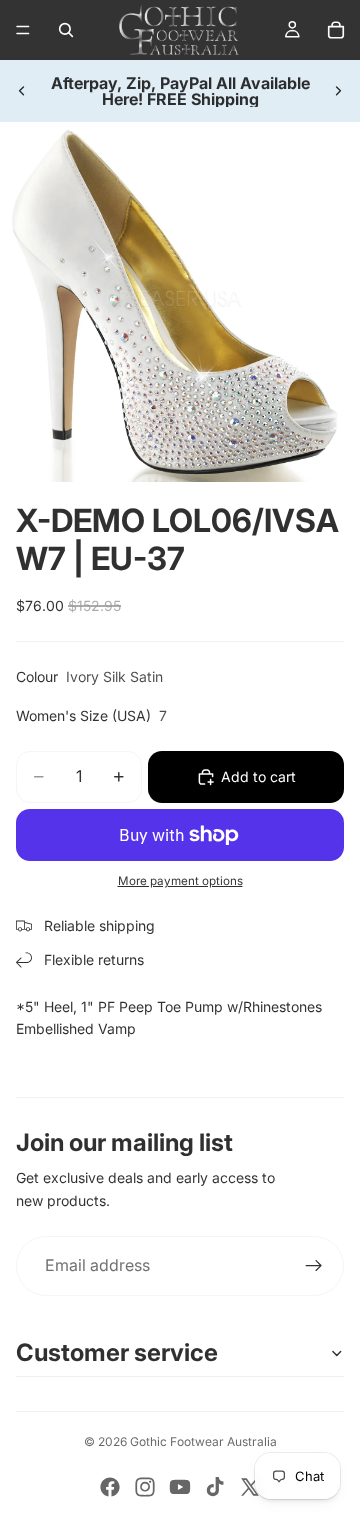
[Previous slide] (22, 91)
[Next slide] (338, 91)
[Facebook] (110, 1487)
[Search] (66, 30)
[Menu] (23, 30)
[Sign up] (314, 1266)
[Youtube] (180, 1487)
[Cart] (336, 30)
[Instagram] (145, 1487)
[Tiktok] (215, 1487)
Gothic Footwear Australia (203, 1441)
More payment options (180, 881)
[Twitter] (250, 1487)
